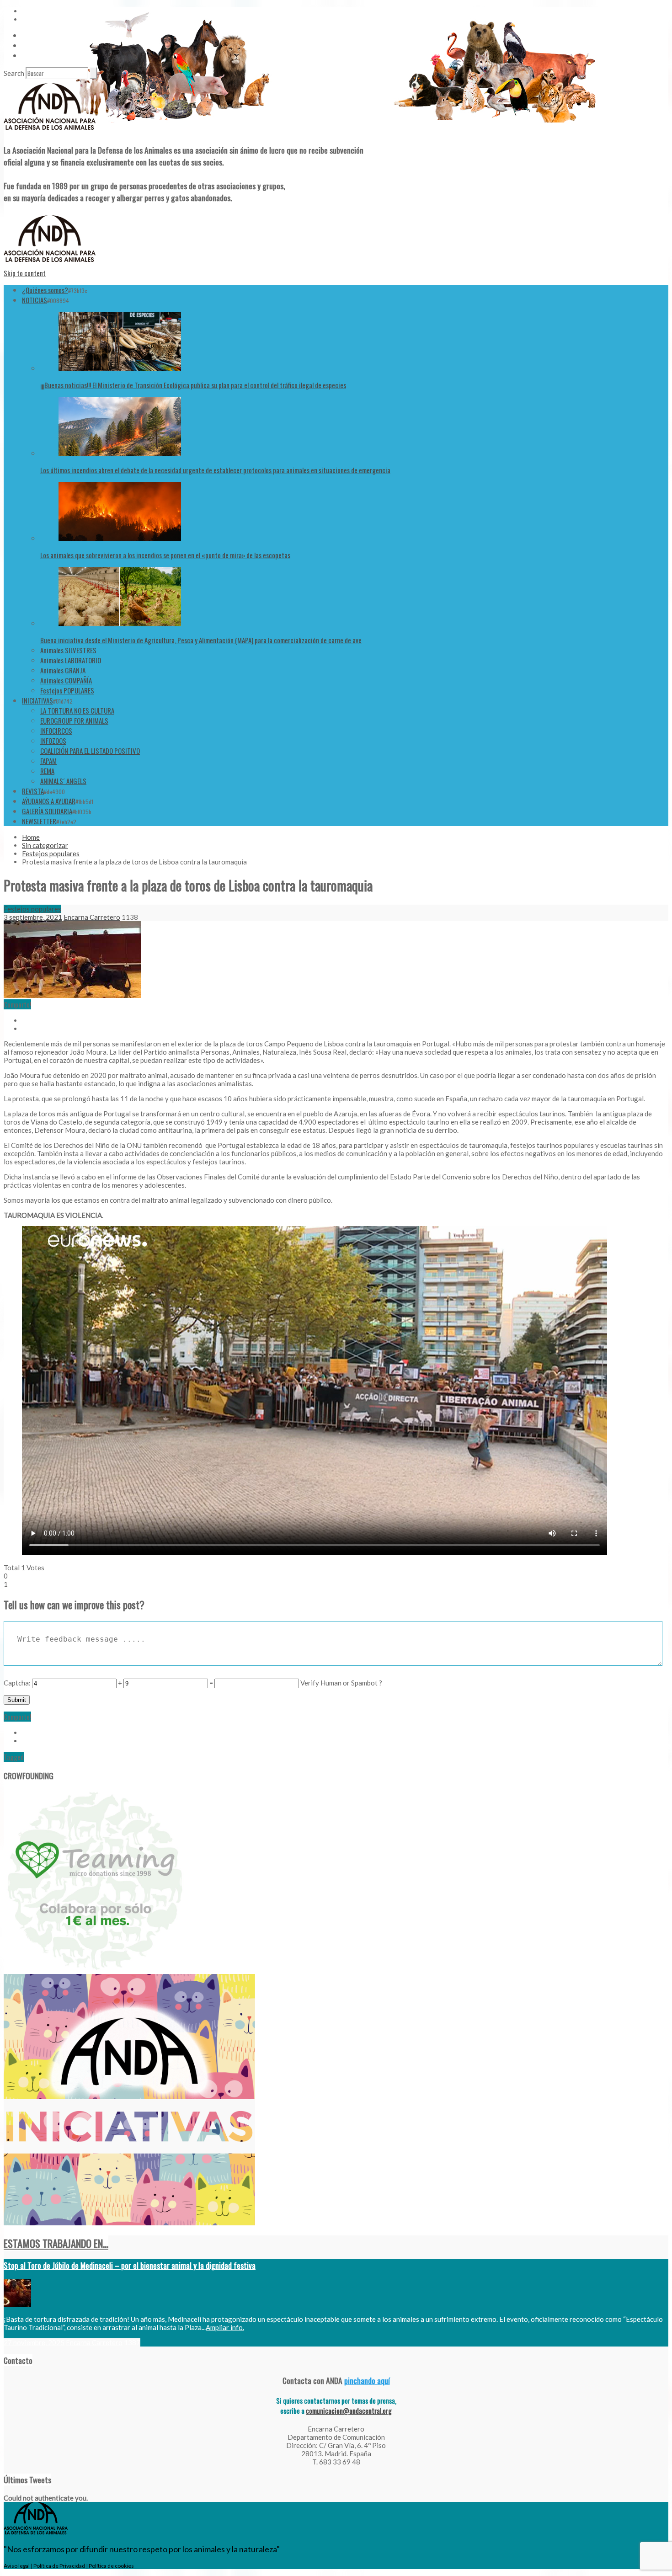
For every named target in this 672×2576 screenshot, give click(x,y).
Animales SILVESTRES (68, 650)
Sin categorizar (45, 845)
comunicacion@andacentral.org (349, 2411)
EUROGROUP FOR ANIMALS (74, 720)
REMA (47, 771)
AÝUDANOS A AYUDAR (49, 801)
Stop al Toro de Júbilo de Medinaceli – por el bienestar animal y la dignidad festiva (130, 2265)
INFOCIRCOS (56, 731)
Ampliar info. (225, 2327)
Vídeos (31, 35)
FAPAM (48, 761)
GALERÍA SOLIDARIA (47, 811)
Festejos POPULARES (67, 690)
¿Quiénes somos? (45, 290)
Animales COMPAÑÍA (66, 680)
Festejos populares (51, 853)
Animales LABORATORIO (71, 660)
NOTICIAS (35, 300)
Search (14, 73)
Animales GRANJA (63, 670)
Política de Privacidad (59, 2566)
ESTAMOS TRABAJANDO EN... (56, 2243)
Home (31, 837)
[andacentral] (50, 132)
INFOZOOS (53, 741)
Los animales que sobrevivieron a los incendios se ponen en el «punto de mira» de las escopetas (165, 555)
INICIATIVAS (37, 700)
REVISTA (33, 791)
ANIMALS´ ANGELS (63, 781)
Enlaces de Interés (46, 55)
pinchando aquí (367, 2380)
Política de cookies (111, 2566)
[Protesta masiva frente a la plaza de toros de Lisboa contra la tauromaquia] (72, 995)
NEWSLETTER (39, 821)
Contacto (35, 45)
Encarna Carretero (92, 917)
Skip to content (25, 273)
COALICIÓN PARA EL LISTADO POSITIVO (90, 751)
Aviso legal (17, 2566)
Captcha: (17, 1683)
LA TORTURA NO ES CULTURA (77, 710)
